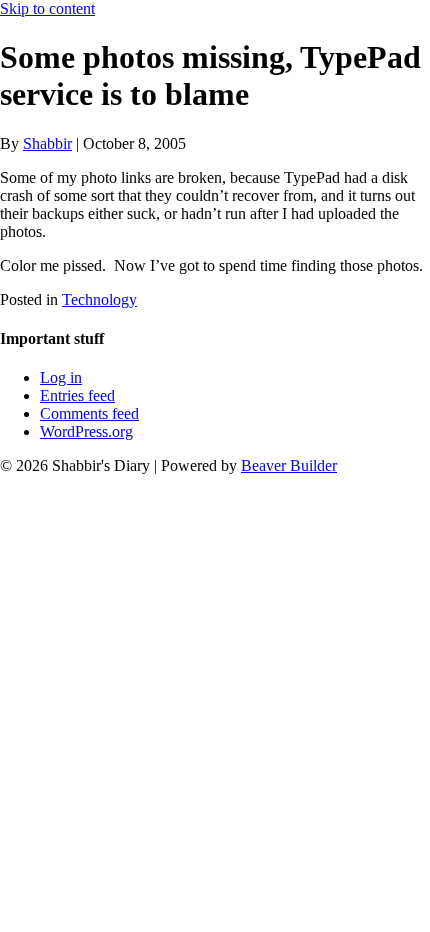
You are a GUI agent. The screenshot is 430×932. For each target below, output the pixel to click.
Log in (61, 377)
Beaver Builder (289, 465)
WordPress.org (86, 431)
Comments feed (89, 413)
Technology (99, 299)
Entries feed (77, 395)
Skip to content (47, 8)
